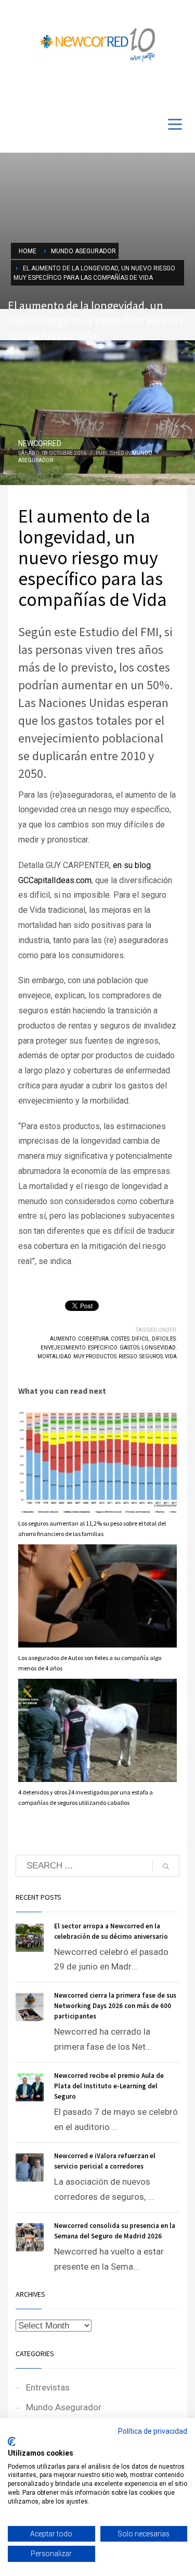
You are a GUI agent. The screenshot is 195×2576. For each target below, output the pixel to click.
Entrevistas (48, 2387)
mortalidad (54, 1357)
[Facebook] (148, 90)
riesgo (128, 1357)
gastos (129, 1348)
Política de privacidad (153, 2431)
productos (101, 1357)
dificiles (164, 1339)
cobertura (93, 1339)
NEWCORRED (40, 443)
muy (79, 1357)
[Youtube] (164, 90)
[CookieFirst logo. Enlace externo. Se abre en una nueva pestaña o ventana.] (12, 2442)
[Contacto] (179, 90)
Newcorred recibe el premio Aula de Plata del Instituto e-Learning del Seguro (109, 2086)
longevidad (159, 1348)
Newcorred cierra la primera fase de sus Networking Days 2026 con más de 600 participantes (115, 2006)
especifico (103, 1348)
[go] (166, 1866)
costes (120, 1339)
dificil (141, 1339)
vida (171, 1357)
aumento (63, 1339)
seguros (151, 1357)
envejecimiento (63, 1348)
